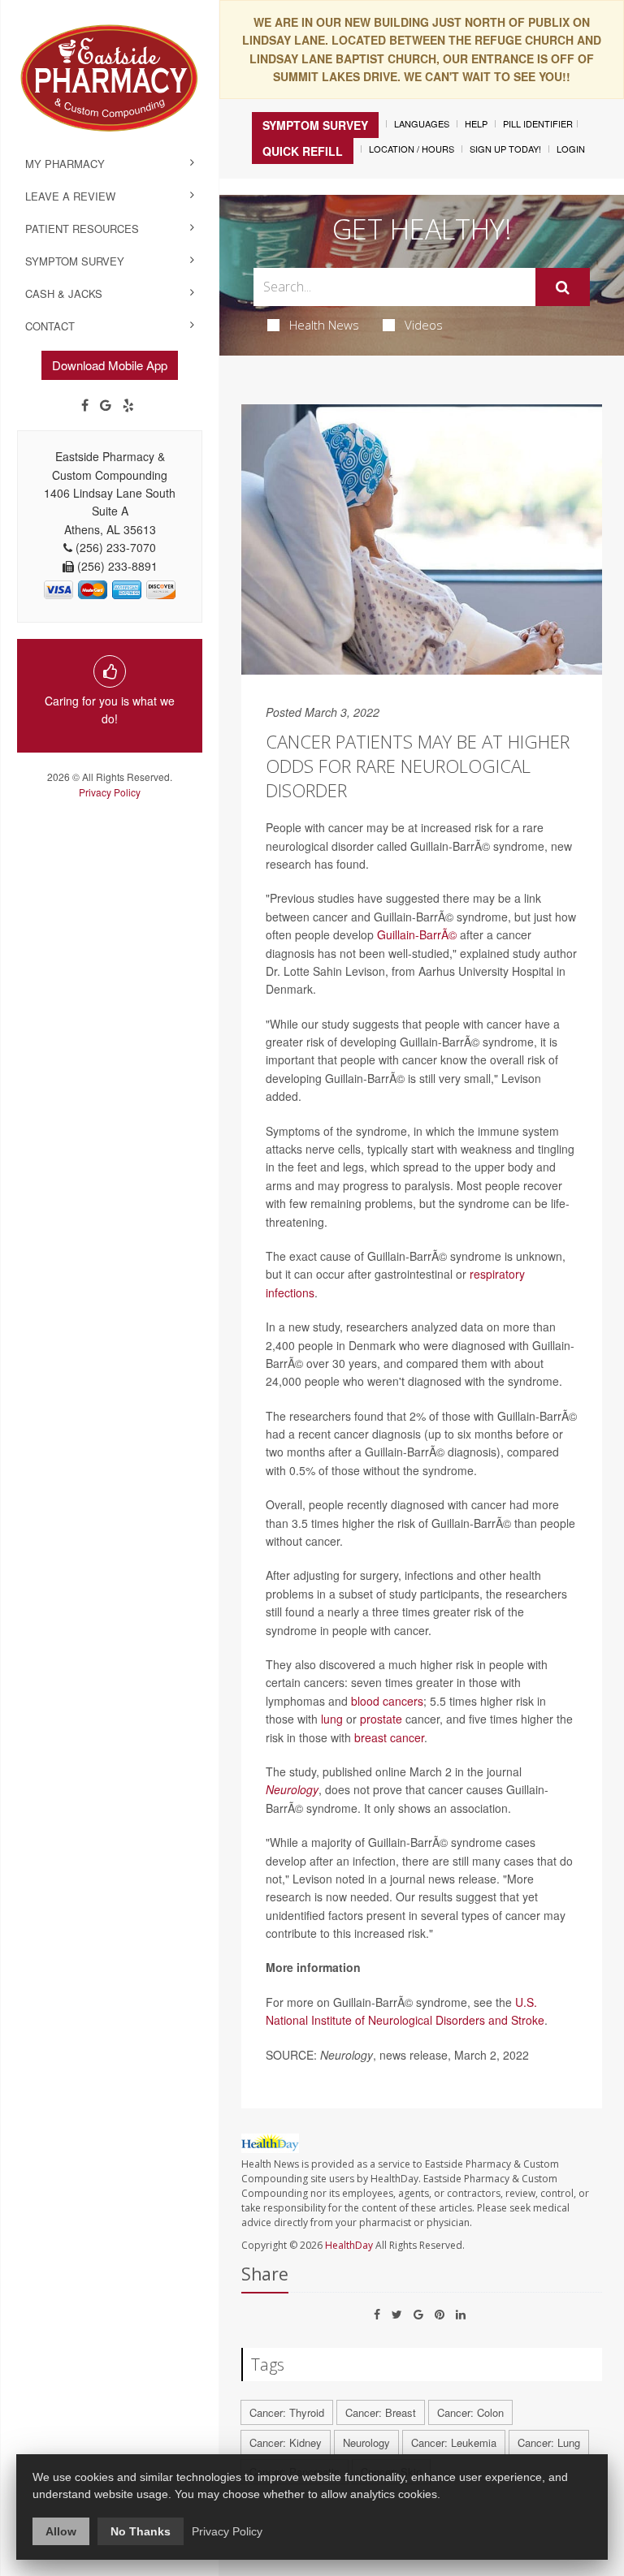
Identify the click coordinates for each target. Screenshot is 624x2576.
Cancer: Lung (549, 2442)
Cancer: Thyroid (287, 2412)
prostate (381, 1719)
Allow (61, 2531)
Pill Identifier (538, 123)
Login (571, 149)
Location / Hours (412, 149)
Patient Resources (82, 229)
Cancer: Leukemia (454, 2442)
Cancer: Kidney (286, 2442)
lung (332, 1719)
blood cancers (387, 1701)
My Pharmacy (65, 164)
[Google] (106, 405)
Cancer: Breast (381, 2412)
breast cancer (389, 1737)
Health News (324, 325)
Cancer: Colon (470, 2412)
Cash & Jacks (64, 293)
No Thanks (141, 2531)
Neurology (292, 1789)
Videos (424, 325)
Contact (50, 326)
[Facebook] (85, 405)
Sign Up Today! (505, 149)
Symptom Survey (75, 261)
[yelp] (128, 405)
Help (476, 123)
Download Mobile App (110, 365)
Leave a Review (70, 196)
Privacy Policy (110, 792)
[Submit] (563, 287)
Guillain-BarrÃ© (417, 934)
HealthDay (349, 2245)
